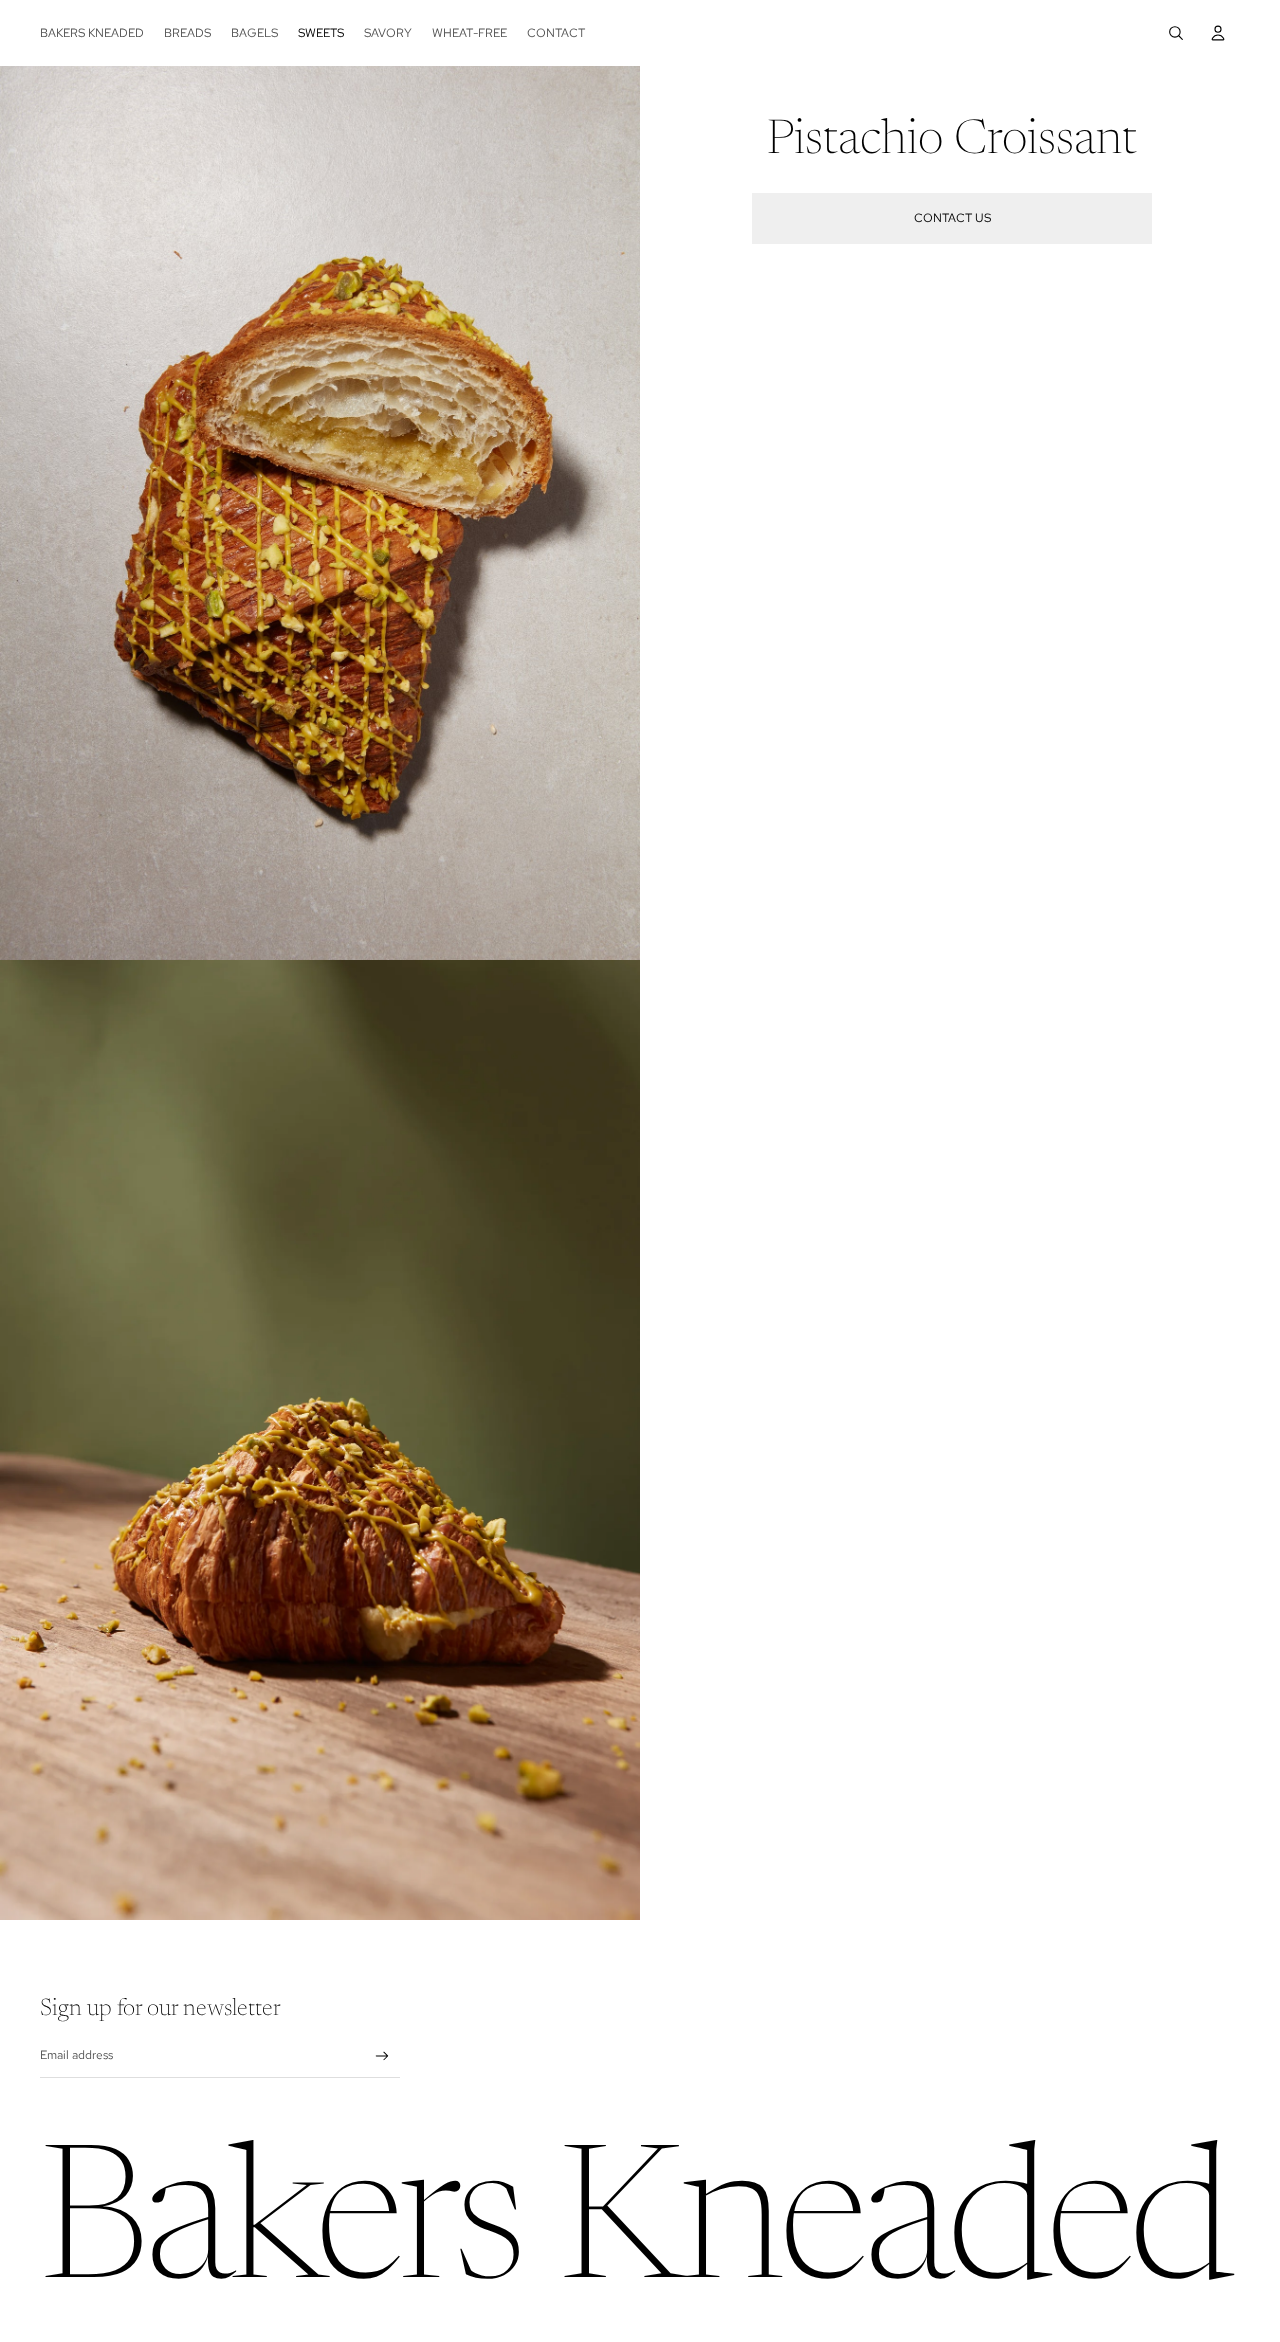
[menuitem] (92, 33)
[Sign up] (382, 2056)
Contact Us (952, 218)
